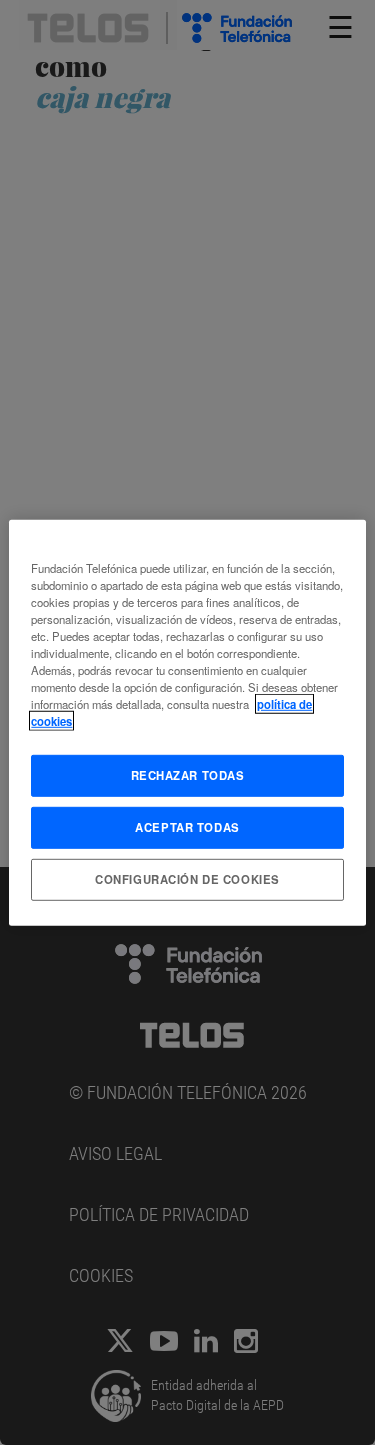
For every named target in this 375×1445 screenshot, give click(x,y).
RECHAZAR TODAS (188, 775)
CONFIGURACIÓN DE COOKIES (187, 879)
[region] (187, 722)
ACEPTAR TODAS (187, 827)
